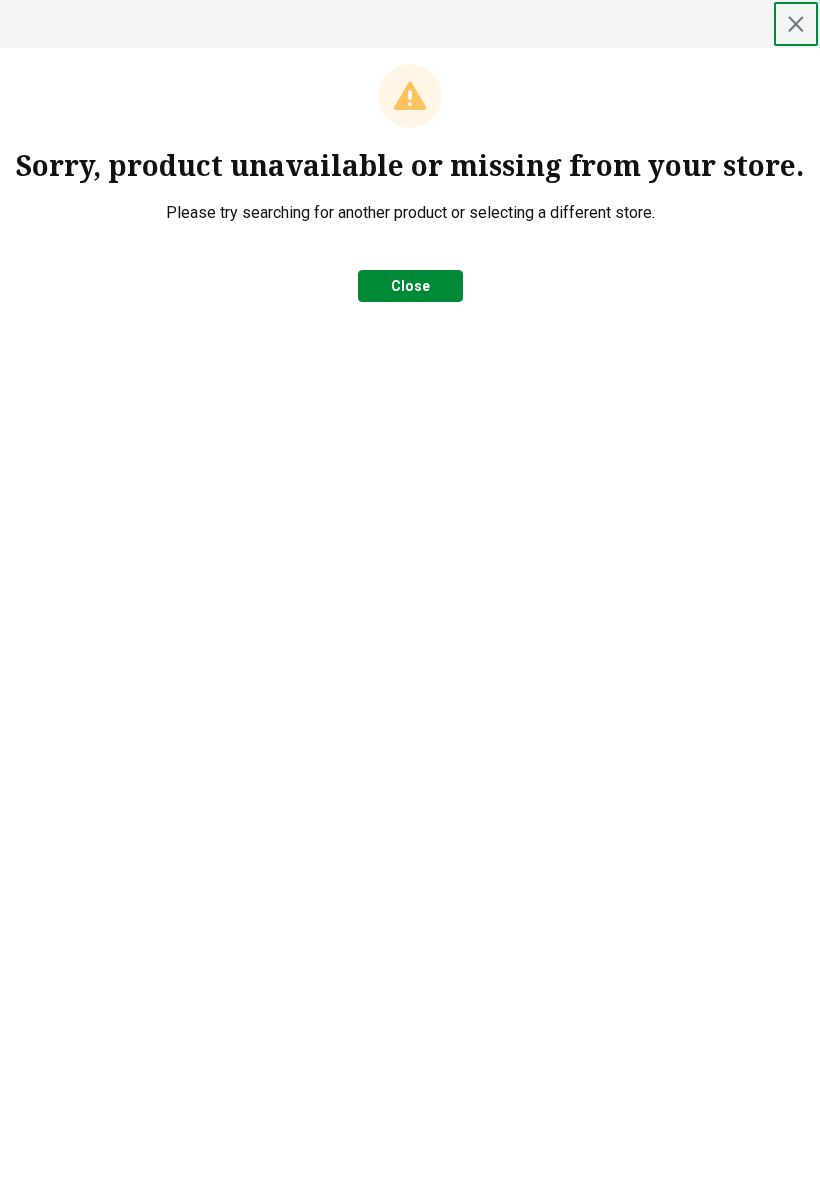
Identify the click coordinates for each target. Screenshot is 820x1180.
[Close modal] (796, 24)
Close (410, 286)
